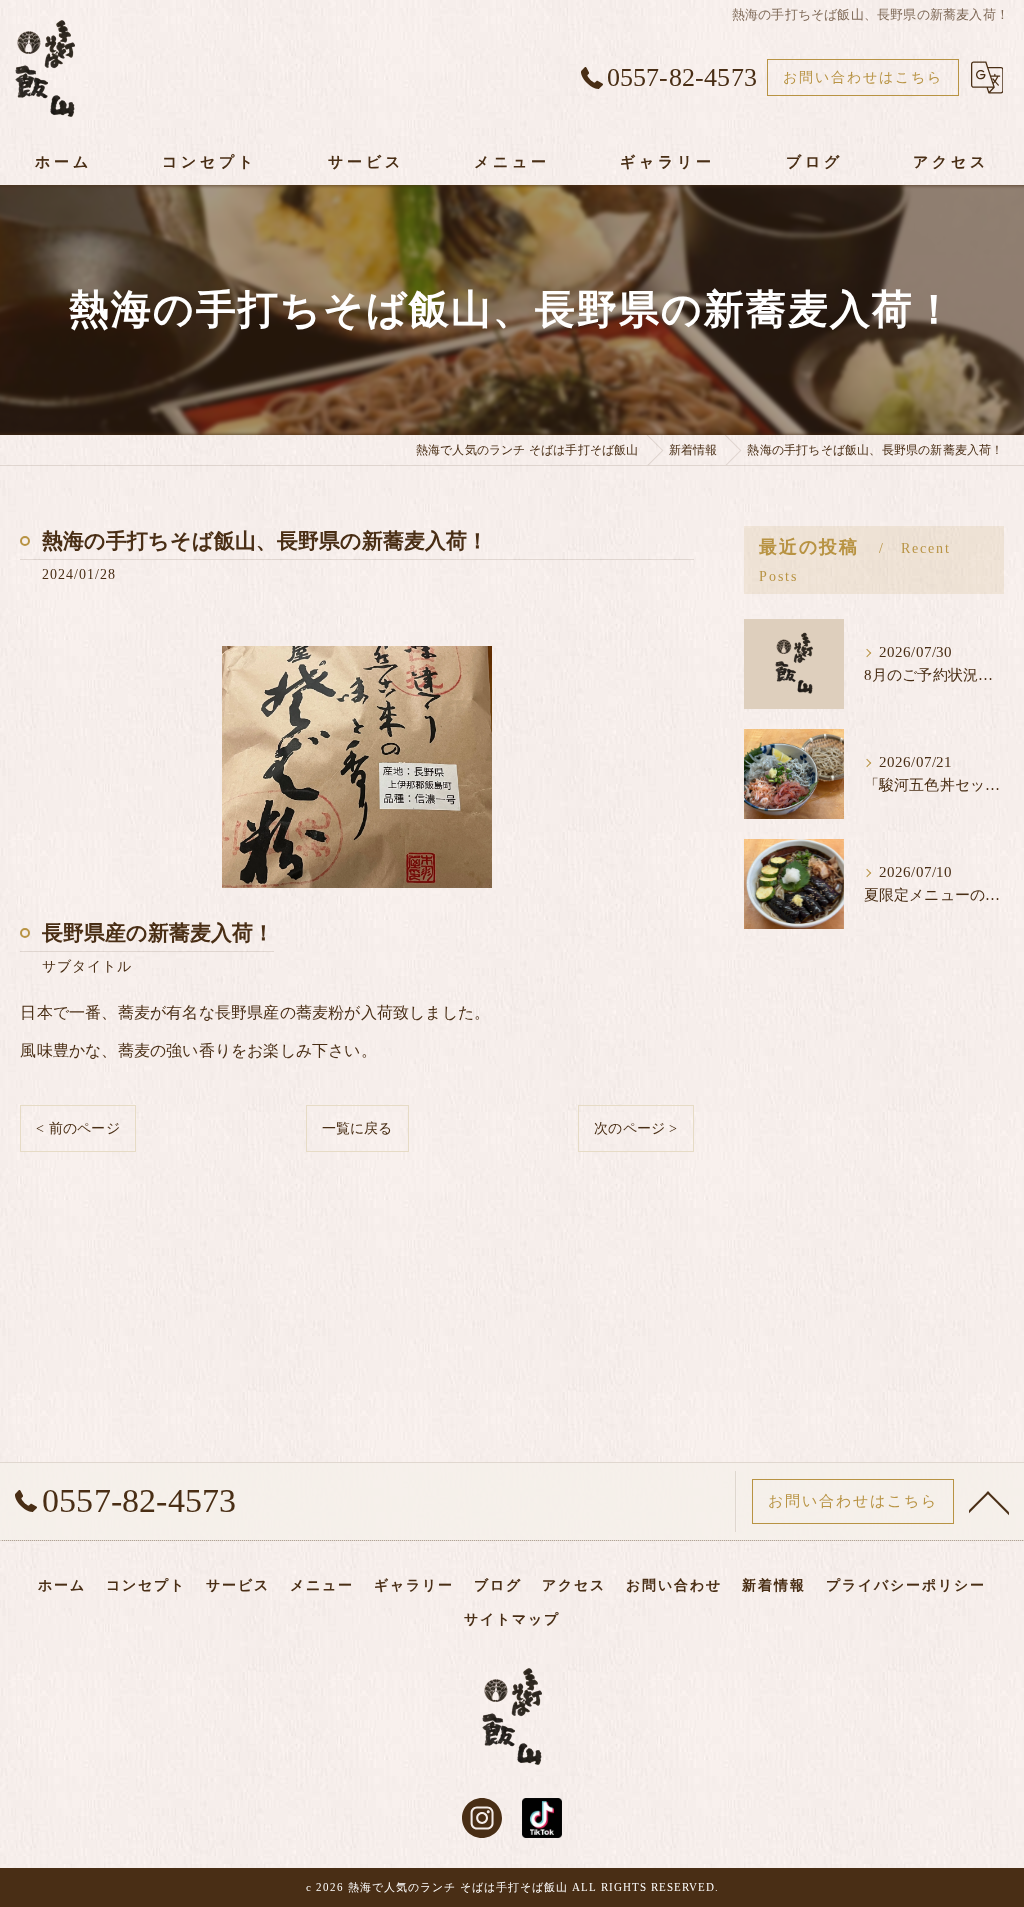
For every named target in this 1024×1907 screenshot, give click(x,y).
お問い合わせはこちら (863, 77)
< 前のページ (77, 1128)
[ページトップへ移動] (989, 1501)
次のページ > (635, 1128)
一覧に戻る (357, 1128)
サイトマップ (512, 1619)
